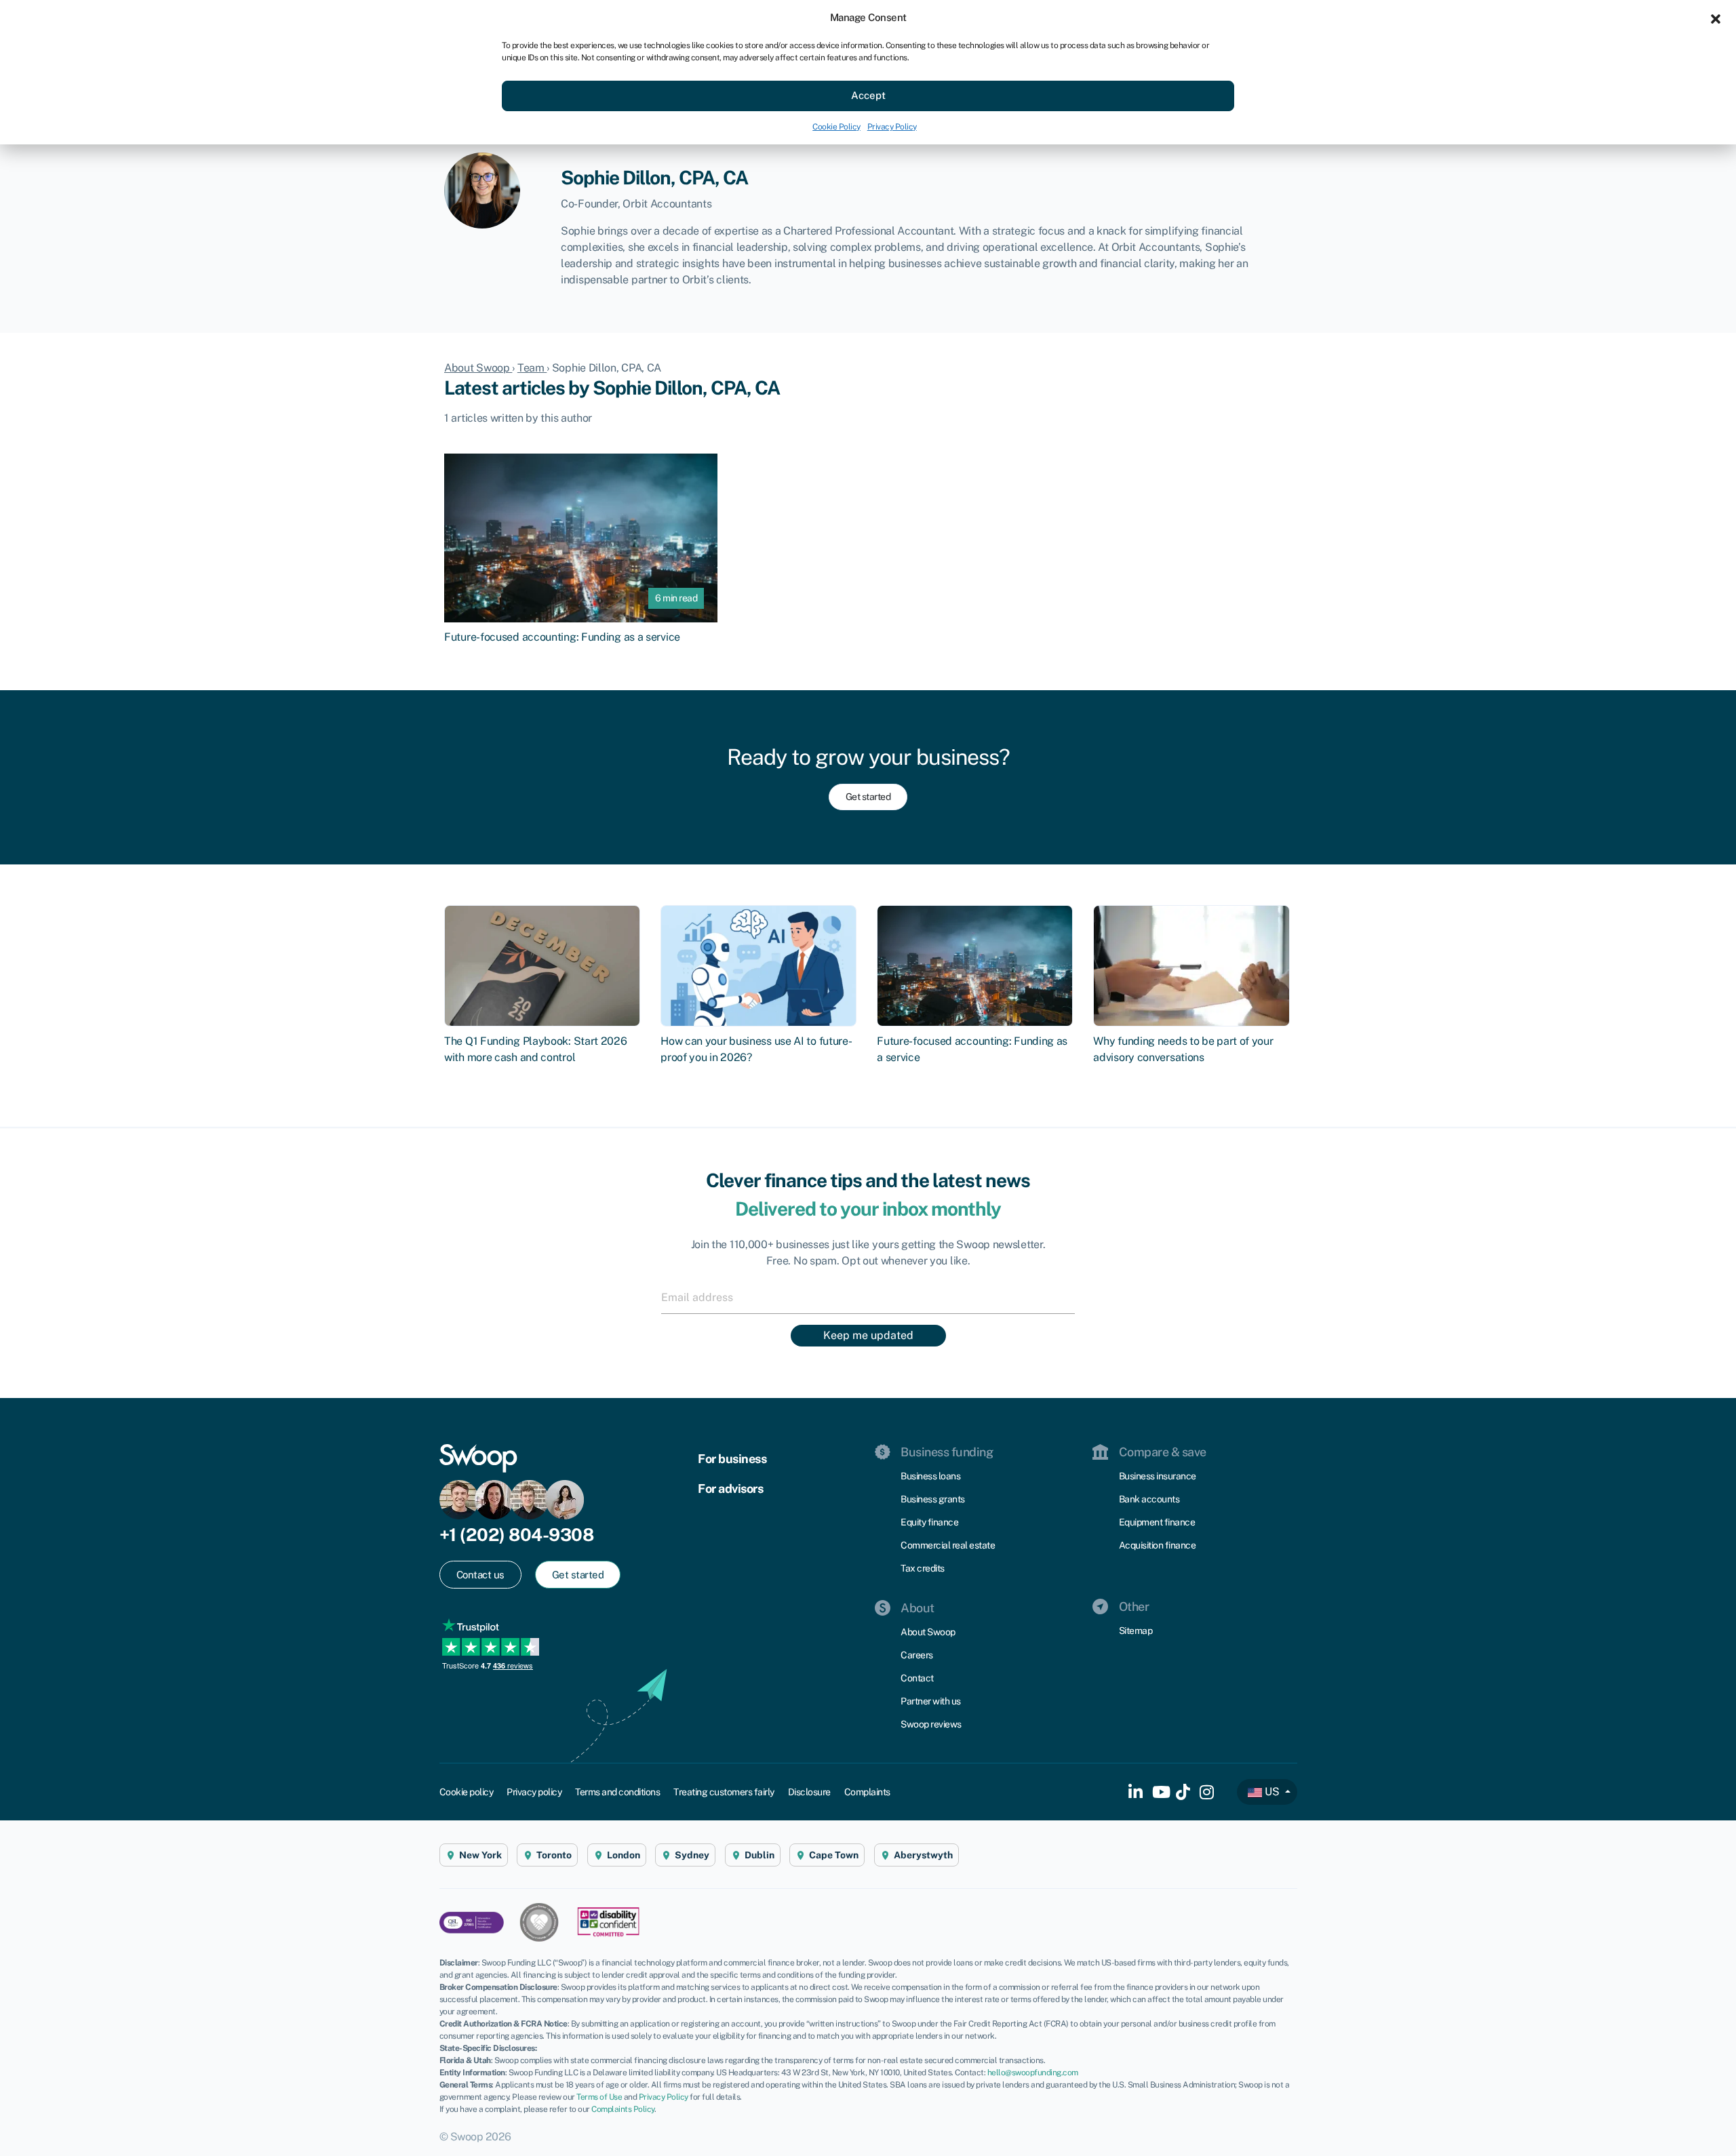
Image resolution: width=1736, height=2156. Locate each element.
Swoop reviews (931, 1724)
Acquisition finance (1158, 1545)
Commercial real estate (948, 1545)
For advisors (730, 1489)
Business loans (930, 1476)
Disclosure (809, 1792)
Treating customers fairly (724, 1792)
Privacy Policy (892, 127)
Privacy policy (534, 1792)
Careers (917, 1655)
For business (732, 1459)
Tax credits (923, 1568)
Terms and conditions (617, 1792)
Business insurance (1158, 1476)
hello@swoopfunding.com (1033, 2073)
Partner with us (931, 1701)
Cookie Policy (836, 127)
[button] (1716, 18)
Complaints (867, 1792)
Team (532, 368)
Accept (868, 95)
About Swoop (478, 368)
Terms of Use (599, 2097)
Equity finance (929, 1522)
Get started (868, 797)
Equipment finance (1157, 1522)
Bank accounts (1149, 1499)
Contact (917, 1678)
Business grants (933, 1499)
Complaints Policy (623, 2109)
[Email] (868, 1297)
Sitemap (1136, 1631)
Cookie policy (467, 1792)
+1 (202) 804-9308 (517, 1535)
